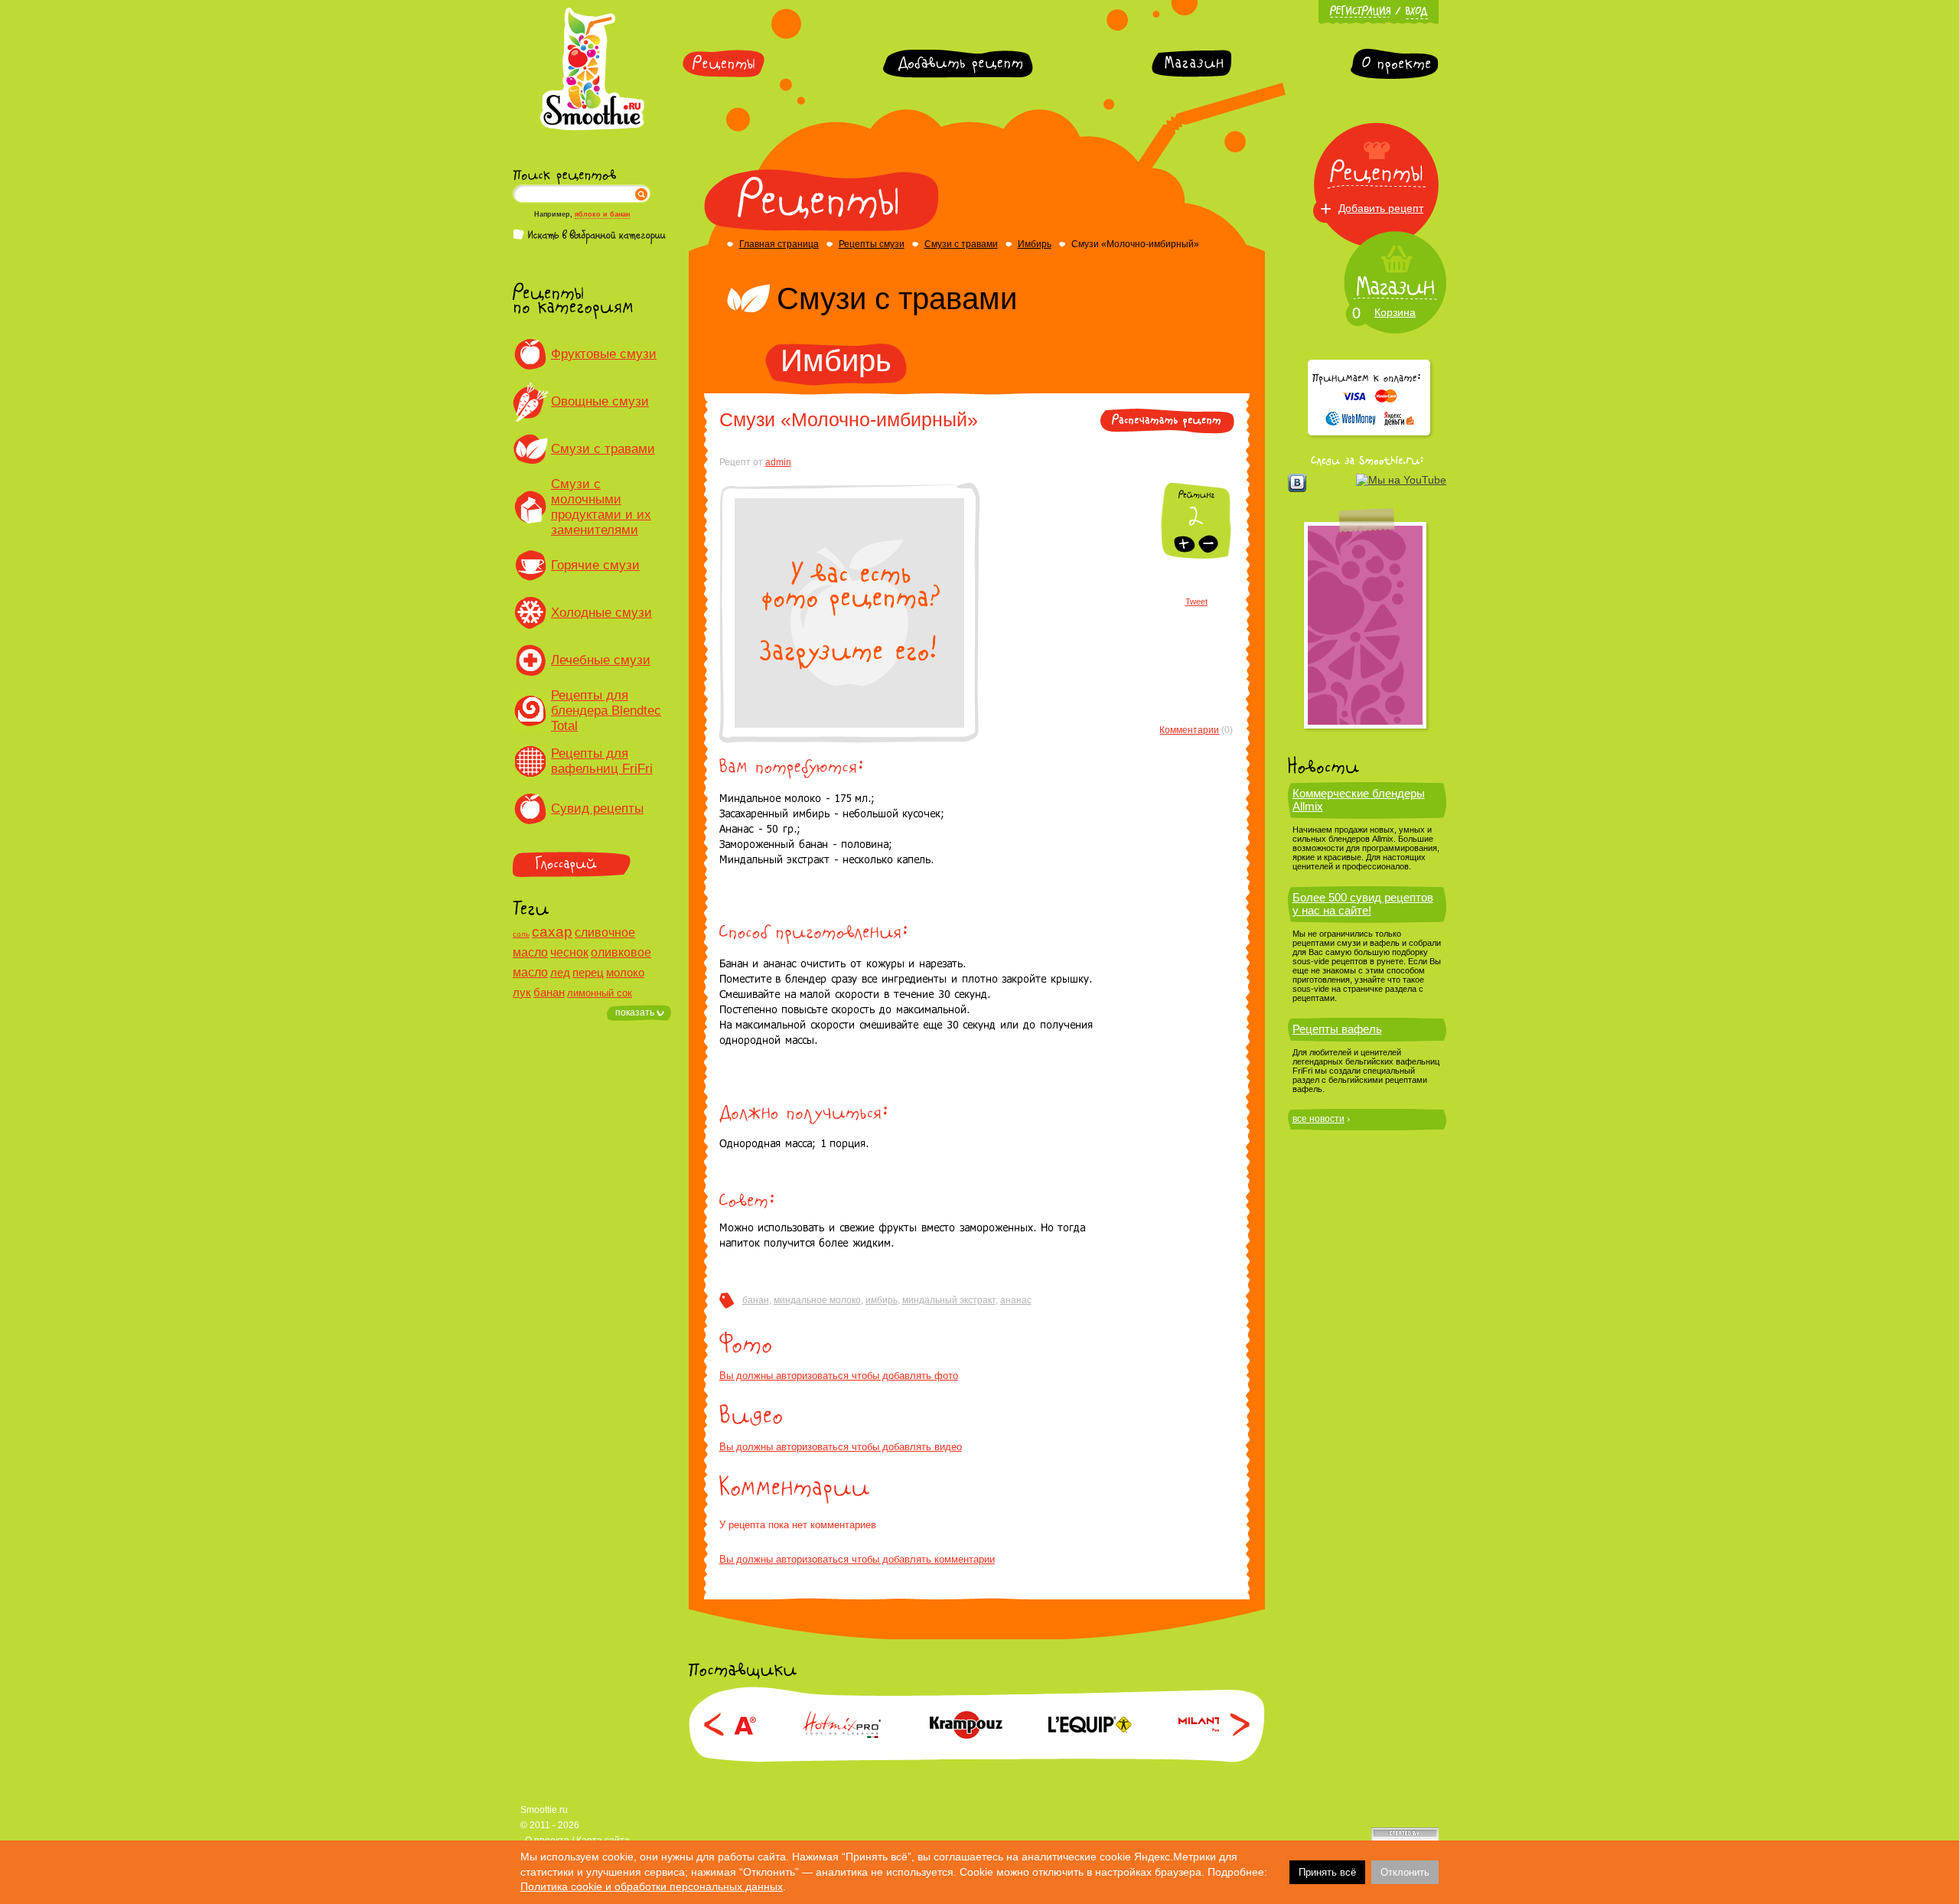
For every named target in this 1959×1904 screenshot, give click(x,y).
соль (521, 934)
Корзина (1395, 312)
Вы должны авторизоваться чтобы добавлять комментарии (857, 1559)
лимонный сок (600, 993)
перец (588, 972)
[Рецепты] (724, 64)
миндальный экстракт (949, 1300)
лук (522, 992)
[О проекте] (1394, 64)
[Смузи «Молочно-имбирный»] (849, 725)
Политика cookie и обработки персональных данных (652, 1886)
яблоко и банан (602, 214)
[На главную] (592, 128)
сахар (552, 932)
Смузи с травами (961, 244)
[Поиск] (641, 194)
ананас (1016, 1300)
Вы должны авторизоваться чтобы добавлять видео (841, 1447)
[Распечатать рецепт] (1167, 431)
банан (549, 992)
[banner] (1365, 625)
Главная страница (779, 244)
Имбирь (1035, 244)
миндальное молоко (817, 1300)
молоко (625, 972)
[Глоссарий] (592, 864)
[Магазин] (1191, 64)
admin (778, 462)
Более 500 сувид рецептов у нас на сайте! (1363, 904)
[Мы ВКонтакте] (1297, 483)
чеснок (569, 952)
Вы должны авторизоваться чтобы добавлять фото (839, 1376)
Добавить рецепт (1381, 208)
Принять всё (1327, 1872)
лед (560, 972)
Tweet (1196, 602)
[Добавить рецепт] (958, 64)
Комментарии (1189, 730)
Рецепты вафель (1337, 1029)
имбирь (882, 1300)
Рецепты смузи (872, 244)
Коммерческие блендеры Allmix (1359, 800)
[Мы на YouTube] (1401, 480)
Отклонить (1405, 1872)
